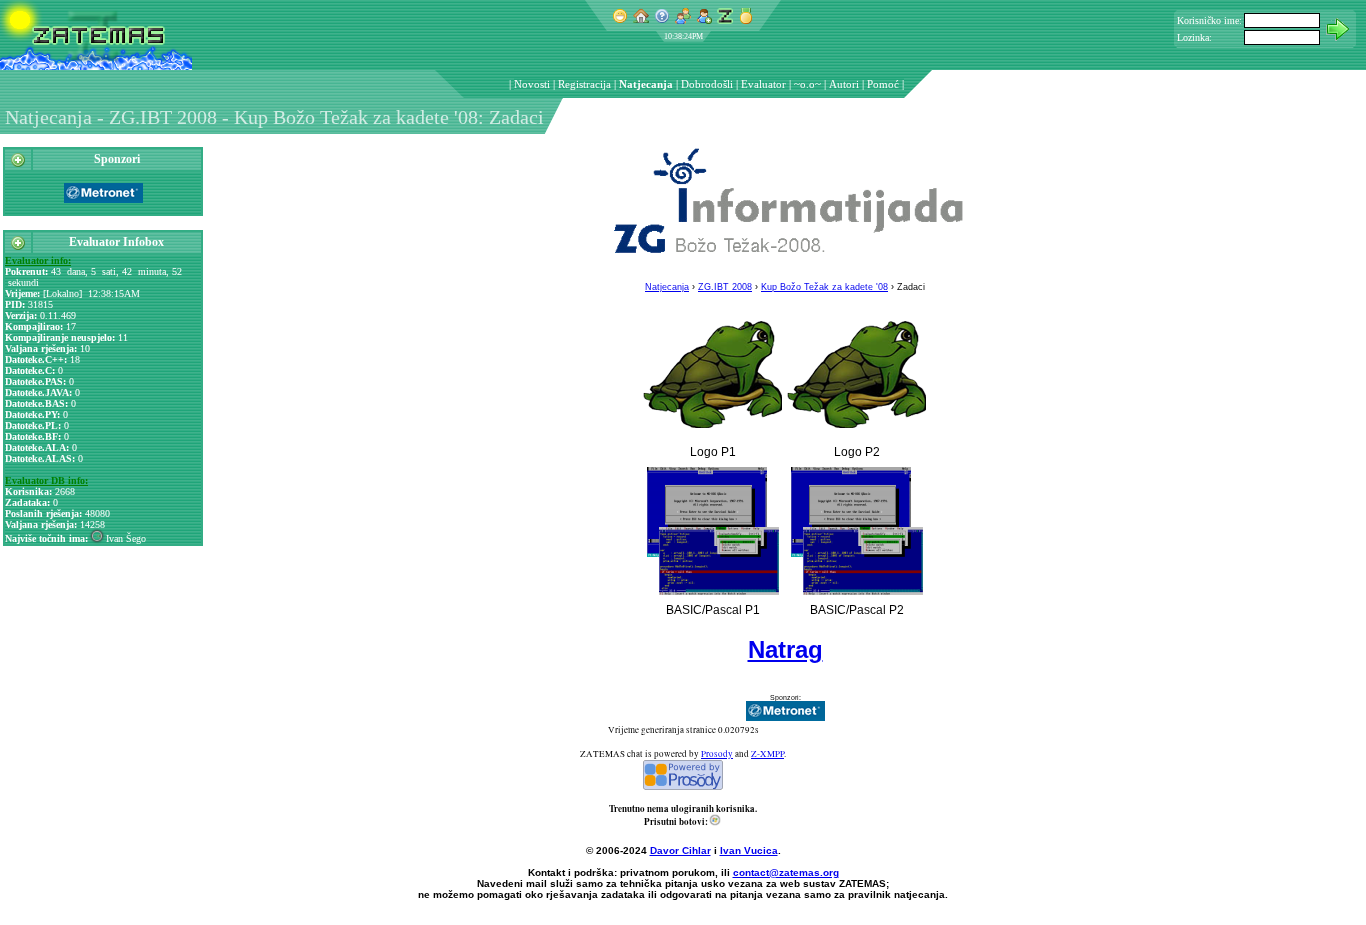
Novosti (532, 84)
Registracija (584, 84)
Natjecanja (646, 84)
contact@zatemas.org (786, 872)
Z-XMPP (767, 754)
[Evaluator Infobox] (18, 247)
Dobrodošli (707, 84)
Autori (844, 84)
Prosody (717, 754)
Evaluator (763, 84)
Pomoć (883, 84)
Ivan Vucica (749, 850)
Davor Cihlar (680, 850)
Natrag (785, 649)
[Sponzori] (18, 164)
